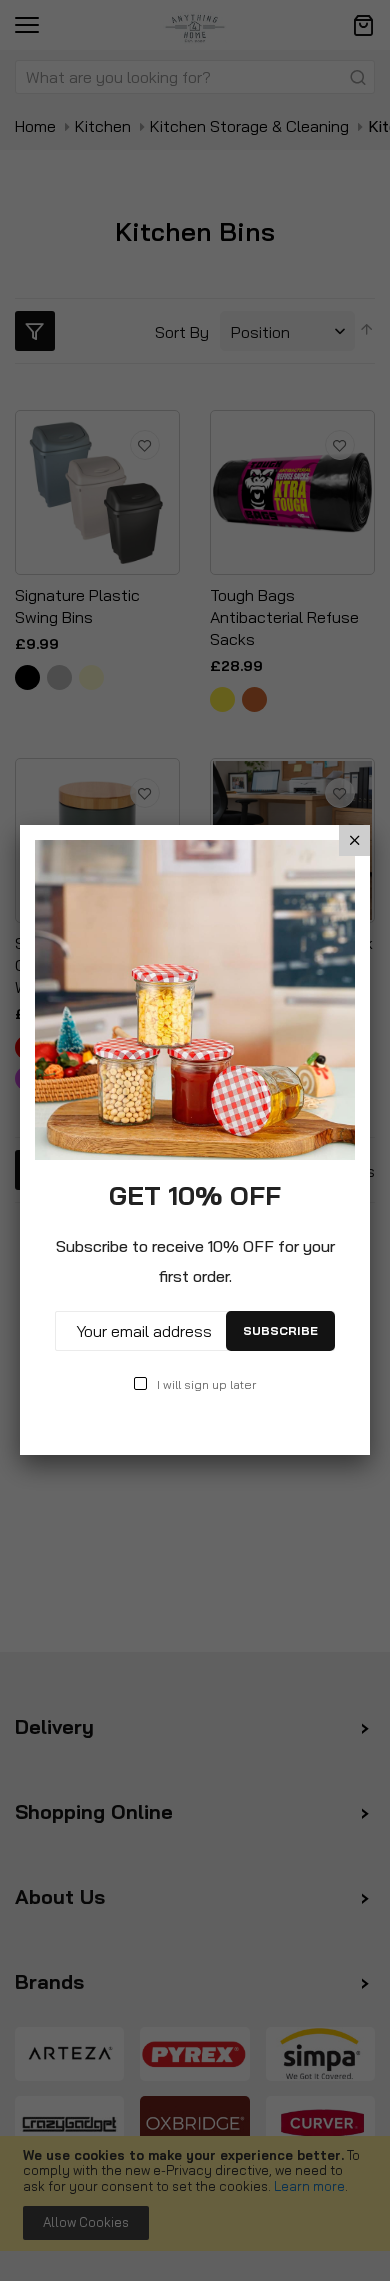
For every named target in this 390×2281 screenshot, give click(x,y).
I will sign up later (206, 1384)
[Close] (354, 840)
